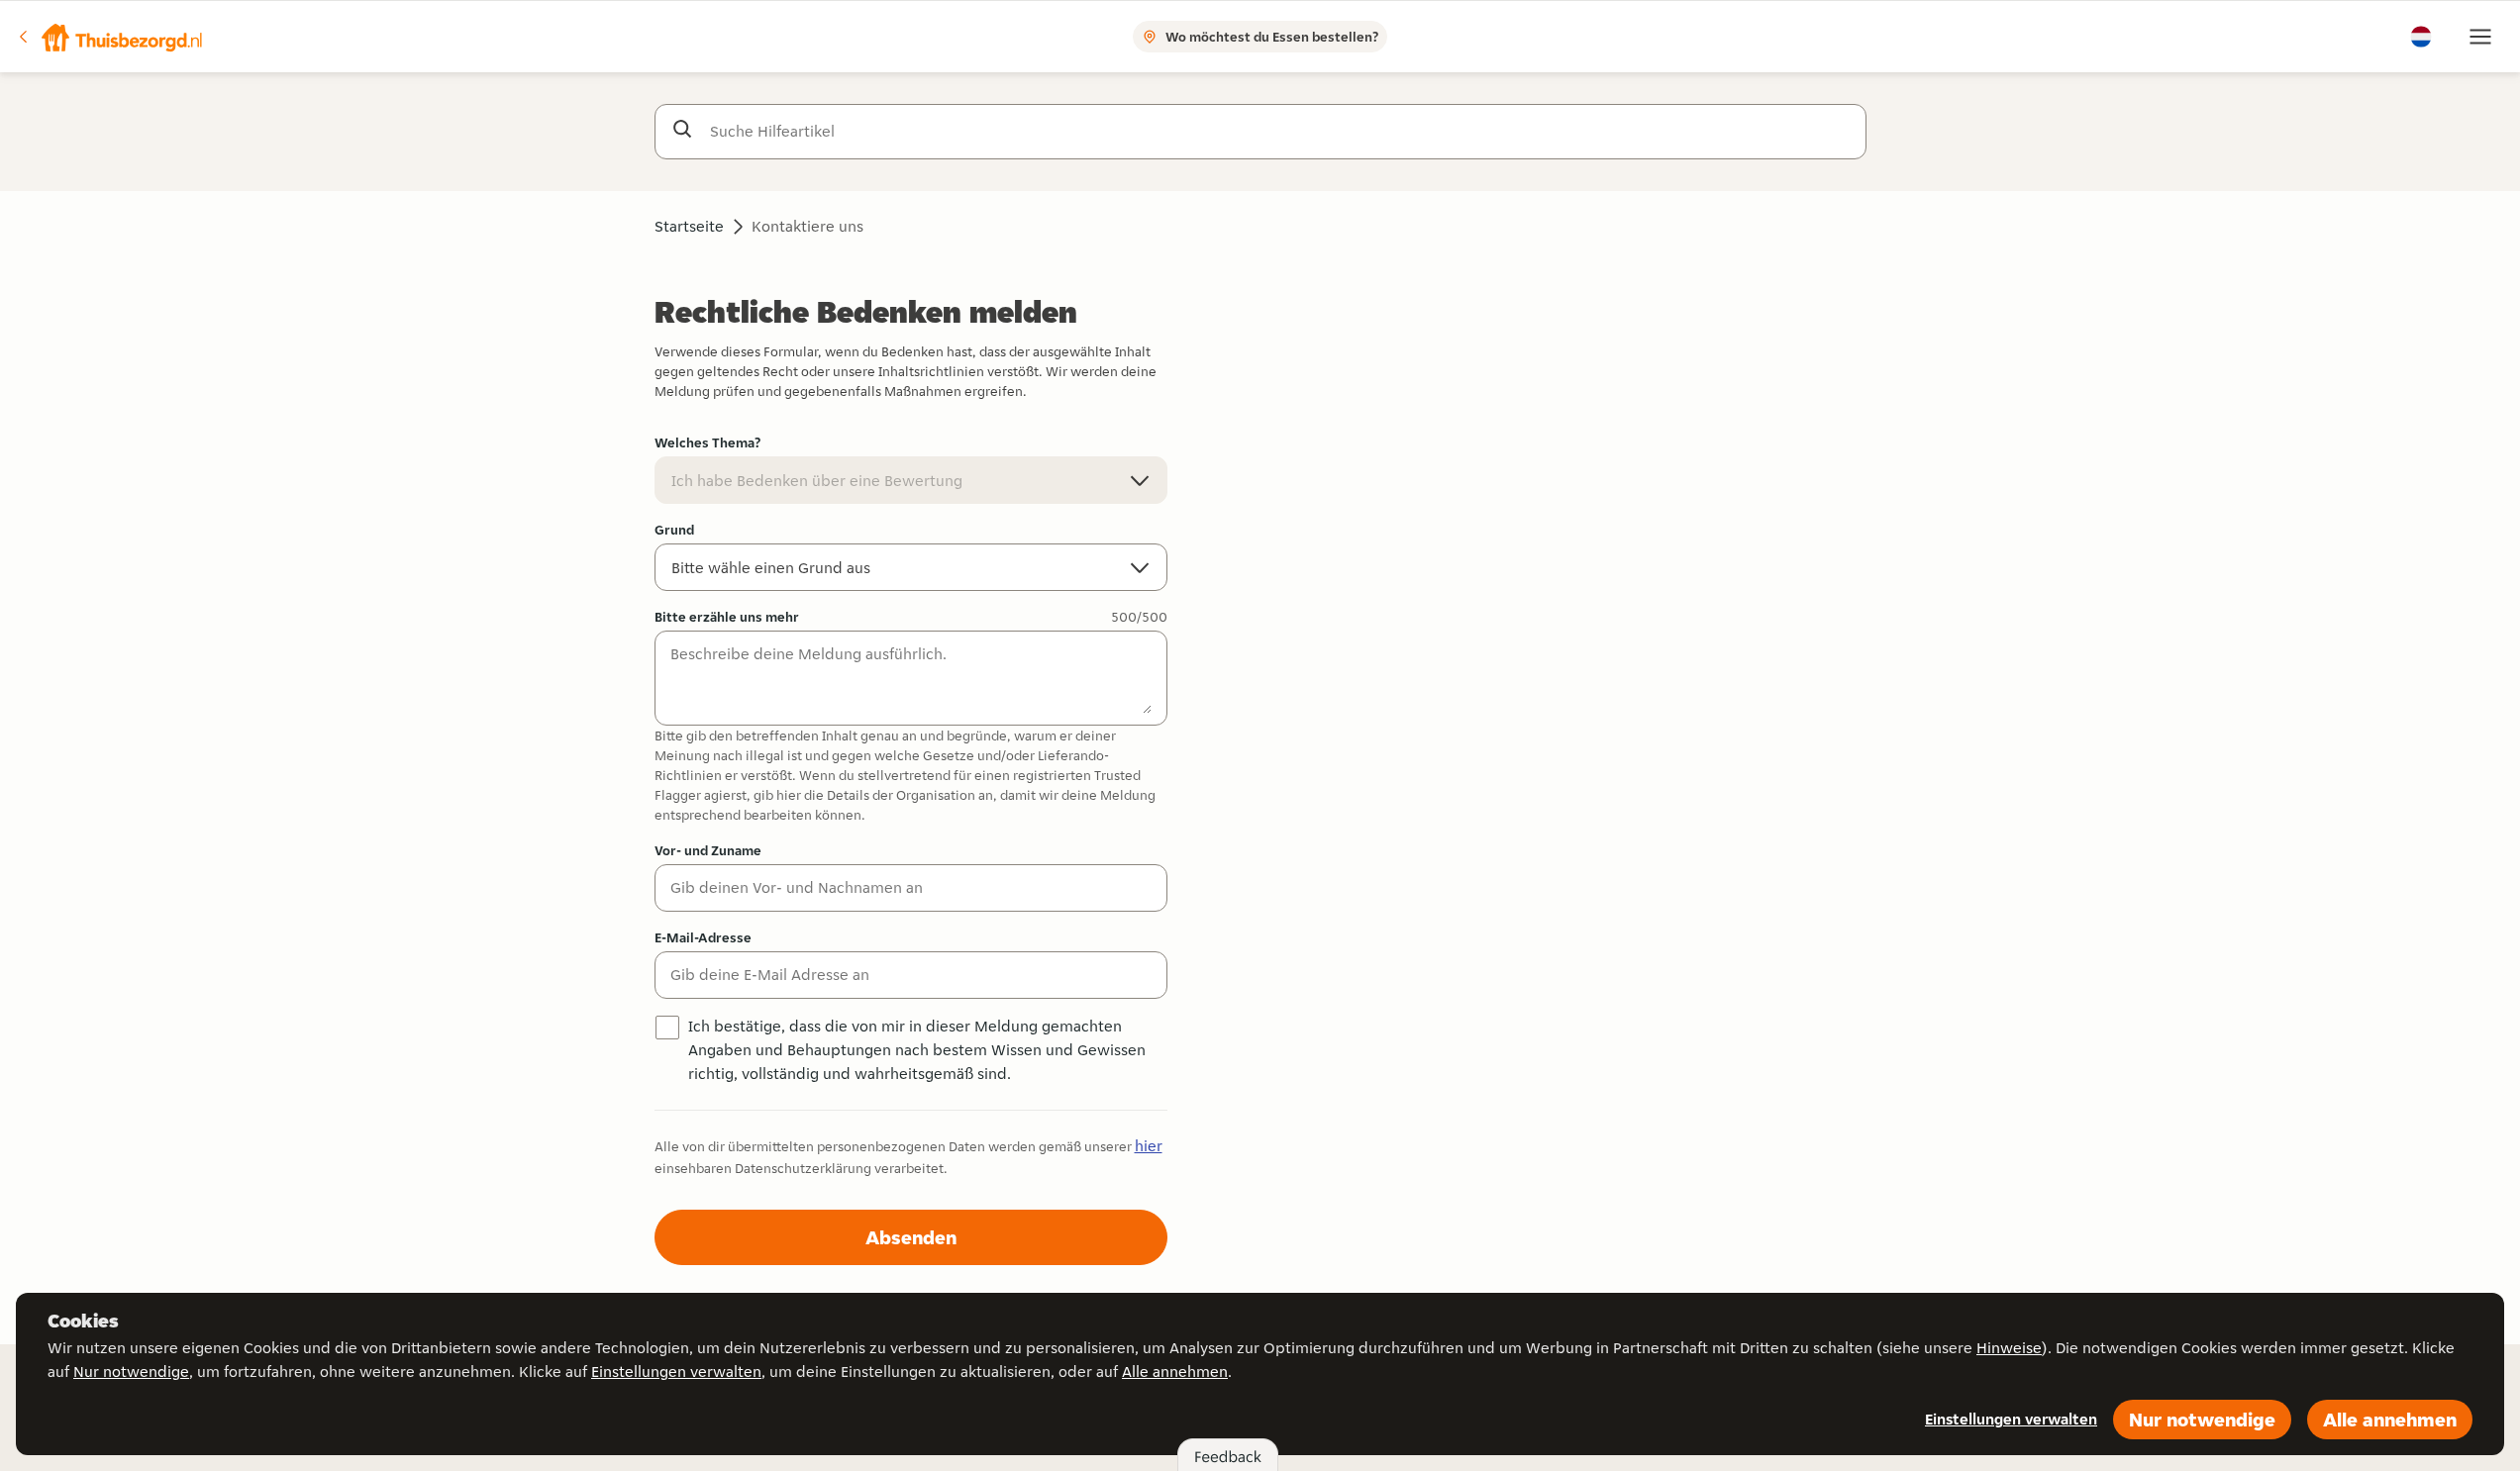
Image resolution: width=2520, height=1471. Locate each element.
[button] (110, 37)
